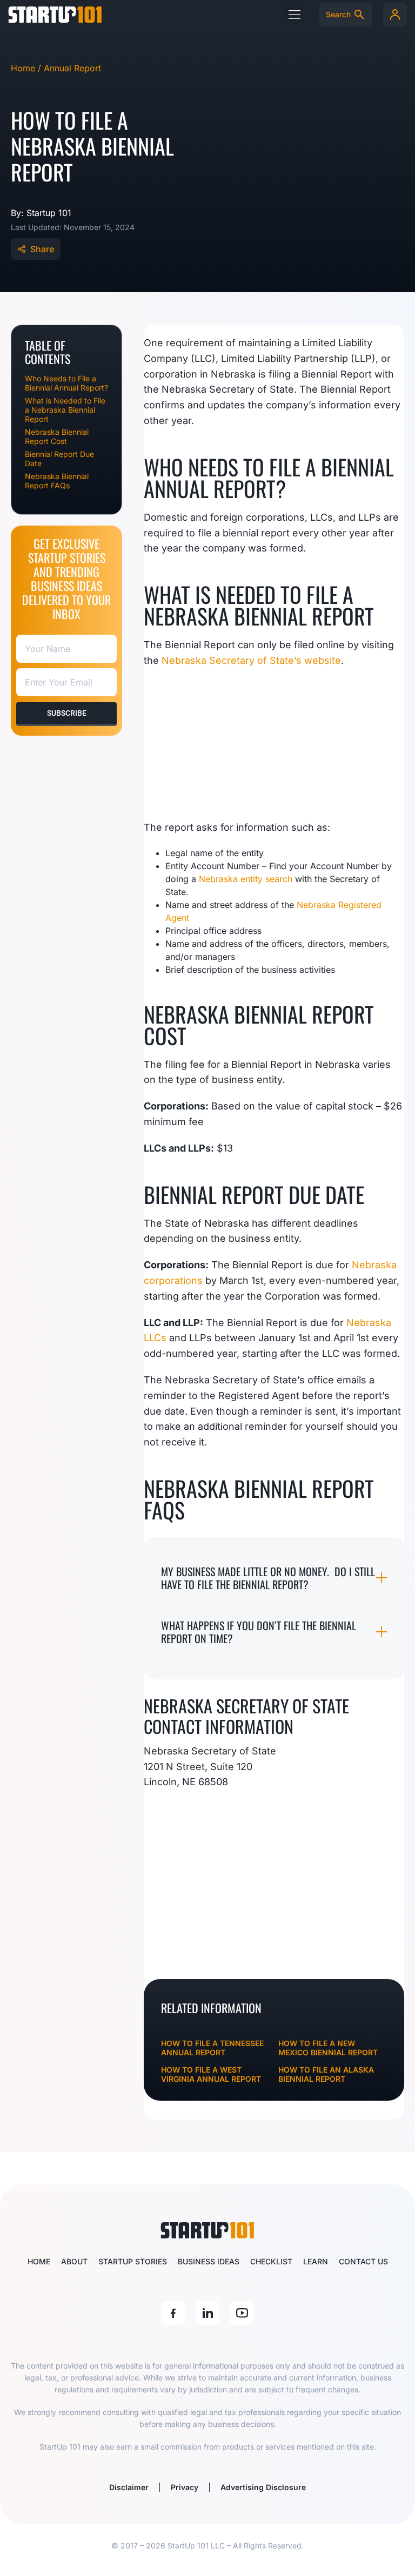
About (74, 2261)
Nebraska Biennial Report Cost (57, 436)
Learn (316, 2261)
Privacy (185, 2487)
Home (39, 2261)
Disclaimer (129, 2487)
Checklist (271, 2261)
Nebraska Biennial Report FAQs (57, 481)
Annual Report (72, 68)
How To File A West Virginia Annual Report (211, 2074)
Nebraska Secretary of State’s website (251, 660)
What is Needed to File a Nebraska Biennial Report (65, 410)
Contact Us (363, 2261)
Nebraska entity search (246, 879)
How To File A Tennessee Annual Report (212, 2048)
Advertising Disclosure (263, 2487)
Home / (27, 68)
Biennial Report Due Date (59, 459)
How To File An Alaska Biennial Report (326, 2074)
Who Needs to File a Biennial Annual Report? (66, 383)
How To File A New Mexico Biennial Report (328, 2048)
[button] (294, 14)
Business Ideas (209, 2261)
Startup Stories (133, 2261)
